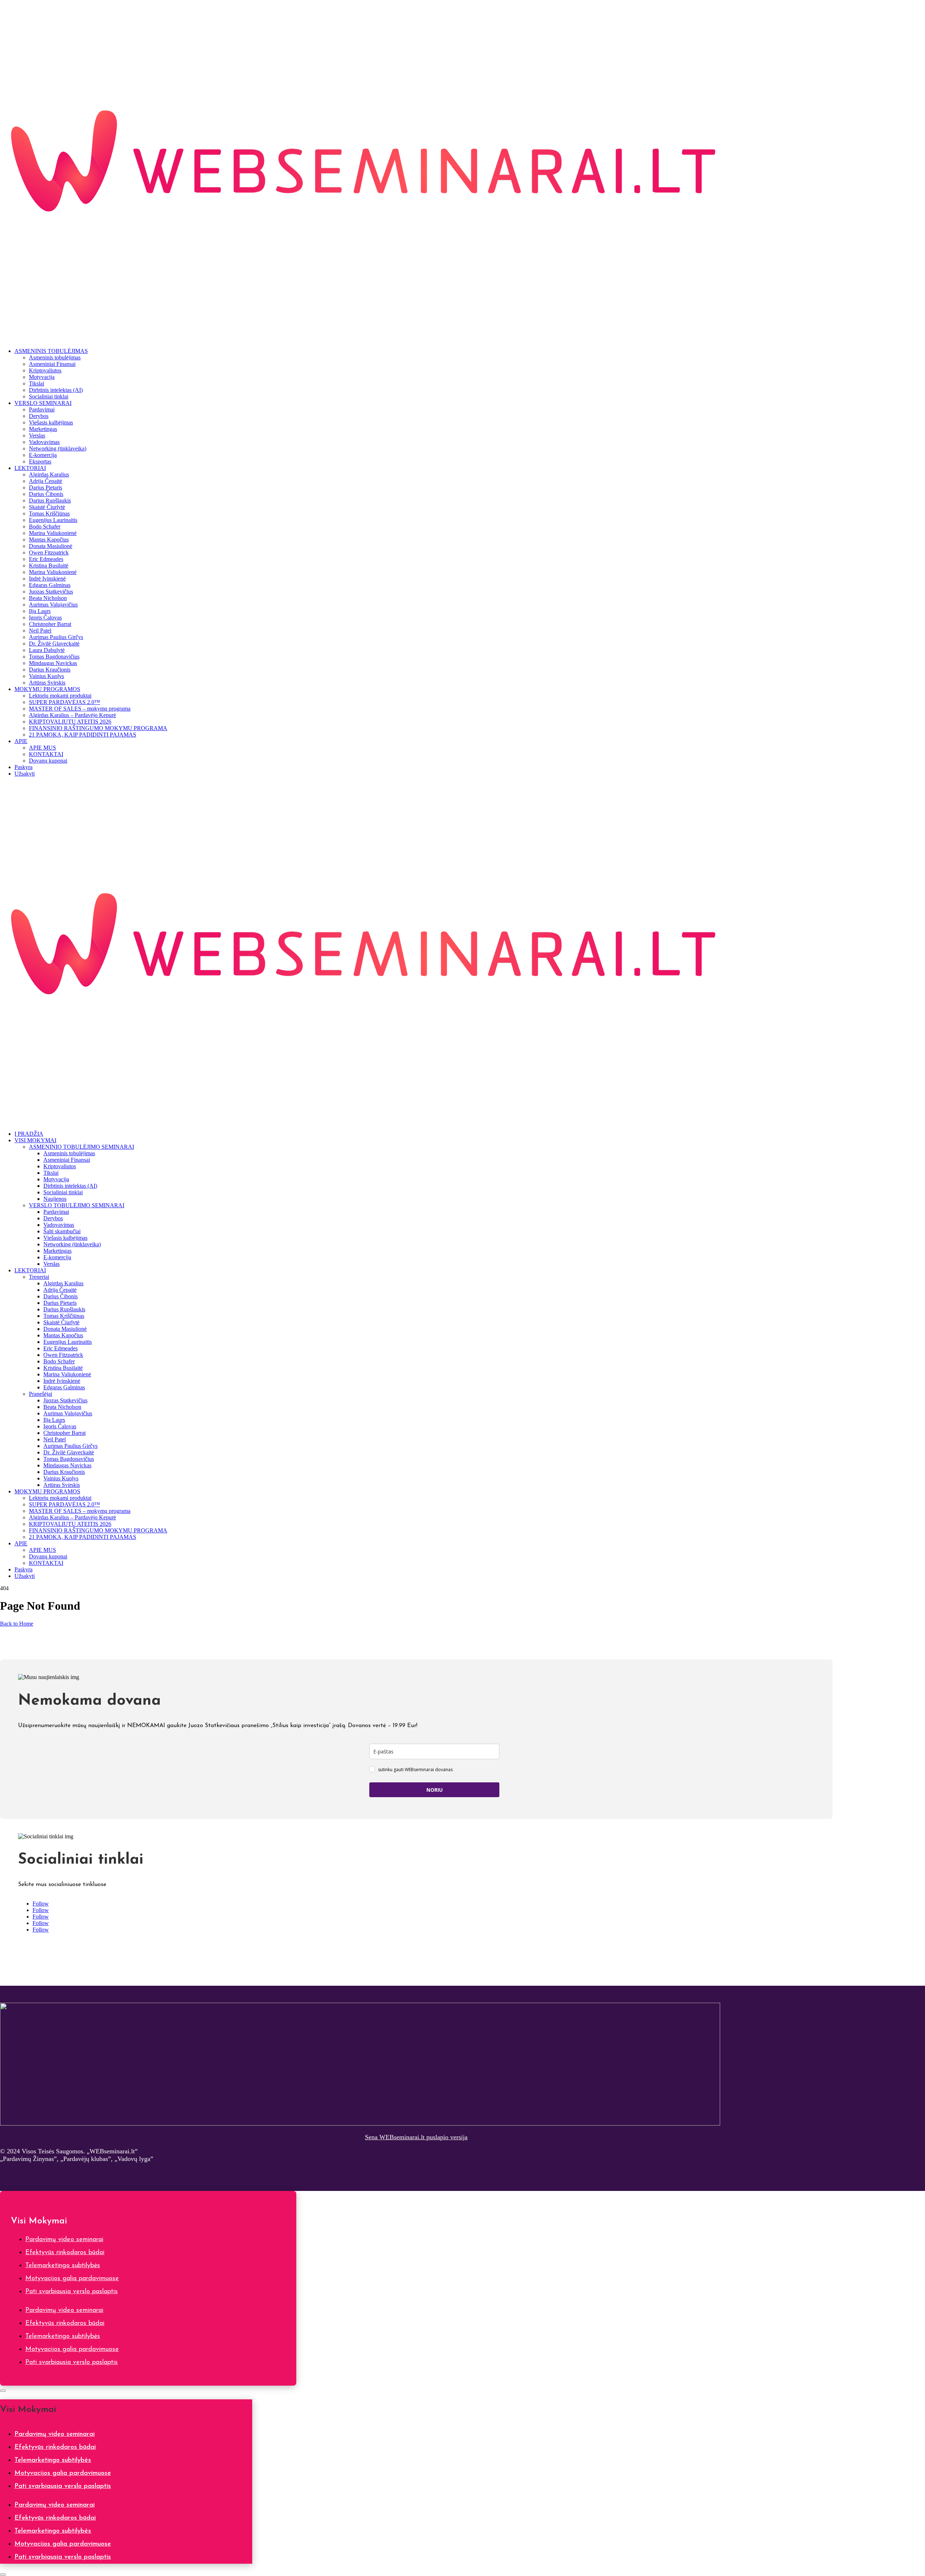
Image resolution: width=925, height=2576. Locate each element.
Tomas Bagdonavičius (54, 657)
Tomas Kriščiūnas (49, 514)
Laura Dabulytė (47, 650)
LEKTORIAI (30, 468)
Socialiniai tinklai (49, 396)
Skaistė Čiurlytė (47, 507)
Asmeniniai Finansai (52, 364)
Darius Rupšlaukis (50, 500)
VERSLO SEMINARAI (43, 403)
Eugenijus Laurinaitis (53, 520)
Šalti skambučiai (62, 1231)
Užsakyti (25, 774)
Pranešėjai (40, 1394)
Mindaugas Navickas (53, 663)
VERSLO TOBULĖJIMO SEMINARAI (77, 1205)
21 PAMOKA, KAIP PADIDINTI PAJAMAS (83, 735)
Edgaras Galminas (50, 585)
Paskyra (23, 767)
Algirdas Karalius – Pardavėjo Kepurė (72, 715)
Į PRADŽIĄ (29, 1134)
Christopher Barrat (50, 624)
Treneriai (39, 1277)
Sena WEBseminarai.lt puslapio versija (416, 2137)
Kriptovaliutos (45, 370)
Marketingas (43, 429)
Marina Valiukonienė (53, 533)
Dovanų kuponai (48, 761)
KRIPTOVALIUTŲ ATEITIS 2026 (70, 722)
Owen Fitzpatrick (49, 553)
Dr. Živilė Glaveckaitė (54, 644)
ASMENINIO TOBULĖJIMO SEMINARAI (81, 1147)
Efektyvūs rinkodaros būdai (65, 2253)
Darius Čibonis (46, 494)
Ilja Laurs (40, 611)
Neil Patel (40, 631)
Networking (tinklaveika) (58, 448)
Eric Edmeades (46, 559)
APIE (21, 741)
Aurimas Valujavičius (53, 605)
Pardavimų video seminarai (64, 2240)
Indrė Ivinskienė (47, 579)
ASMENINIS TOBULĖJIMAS (51, 351)
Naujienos (55, 1199)
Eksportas (40, 461)
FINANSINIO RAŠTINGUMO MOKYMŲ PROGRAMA (98, 728)
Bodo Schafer (45, 527)
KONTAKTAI (46, 754)
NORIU (434, 1790)
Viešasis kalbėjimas (51, 422)
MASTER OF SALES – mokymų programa (80, 709)
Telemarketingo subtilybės (63, 2266)
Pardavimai (42, 409)
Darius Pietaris (46, 487)
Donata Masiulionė (51, 546)
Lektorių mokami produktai (60, 696)
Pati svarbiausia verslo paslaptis (72, 2292)
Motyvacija (42, 377)
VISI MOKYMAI (35, 1140)
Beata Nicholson (48, 598)
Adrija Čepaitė (46, 481)
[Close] (3, 2391)
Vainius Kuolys (46, 676)
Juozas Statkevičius (51, 592)
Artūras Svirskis (47, 683)
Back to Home (17, 1624)
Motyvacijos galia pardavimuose (72, 2279)
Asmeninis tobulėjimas (55, 357)
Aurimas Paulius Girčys (56, 637)
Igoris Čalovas (45, 618)
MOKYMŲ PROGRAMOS (47, 689)
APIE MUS (42, 748)
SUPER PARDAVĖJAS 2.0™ (64, 702)
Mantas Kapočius (49, 540)
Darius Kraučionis (50, 670)
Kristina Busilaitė (49, 566)
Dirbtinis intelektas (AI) (56, 390)
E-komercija (43, 455)
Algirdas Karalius (49, 474)
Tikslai (36, 383)
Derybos (39, 416)
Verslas (37, 435)
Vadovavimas (44, 442)
